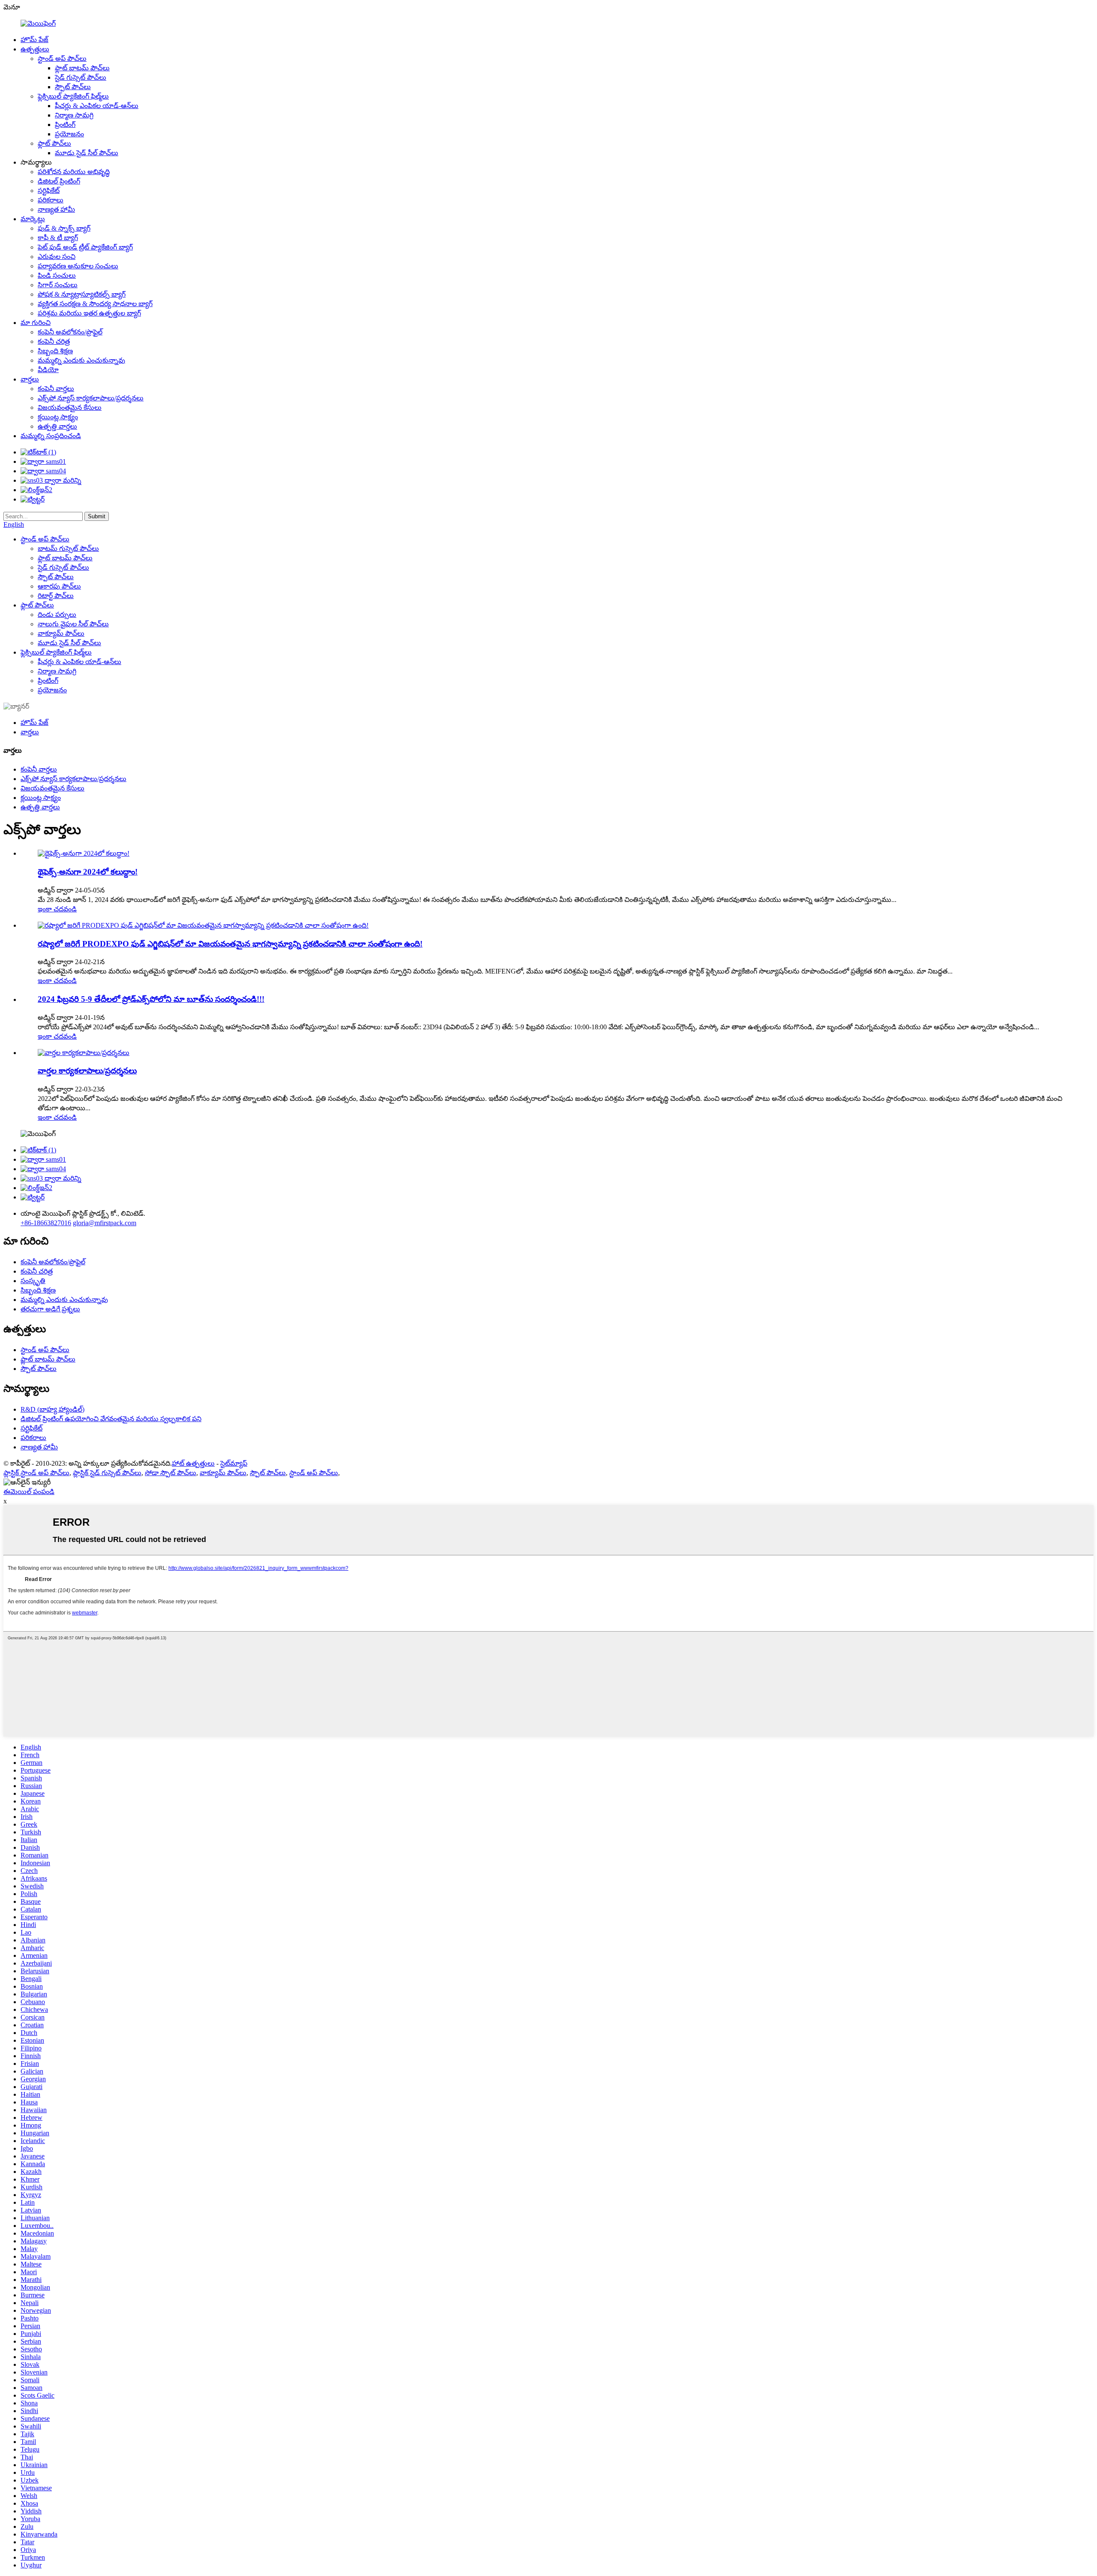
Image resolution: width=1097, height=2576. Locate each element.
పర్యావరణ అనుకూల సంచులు (78, 266)
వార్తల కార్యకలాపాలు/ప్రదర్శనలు (87, 1071)
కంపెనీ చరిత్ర (54, 341)
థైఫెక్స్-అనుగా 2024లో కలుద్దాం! (88, 872)
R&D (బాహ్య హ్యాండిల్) (52, 1409)
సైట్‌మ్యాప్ (234, 1463)
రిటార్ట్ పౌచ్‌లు (56, 596)
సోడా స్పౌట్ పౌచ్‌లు (171, 1473)
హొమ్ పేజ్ (34, 40)
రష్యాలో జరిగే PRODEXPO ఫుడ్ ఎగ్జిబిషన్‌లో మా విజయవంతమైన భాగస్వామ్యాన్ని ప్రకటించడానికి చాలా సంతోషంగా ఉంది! (230, 944)
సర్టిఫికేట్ (49, 191)
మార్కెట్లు (33, 219)
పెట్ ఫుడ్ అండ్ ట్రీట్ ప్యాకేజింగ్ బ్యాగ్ (85, 247)
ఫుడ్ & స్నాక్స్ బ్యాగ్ (64, 228)
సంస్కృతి (33, 1281)
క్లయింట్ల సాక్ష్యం (58, 417)
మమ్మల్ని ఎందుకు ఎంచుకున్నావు (81, 360)
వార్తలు (30, 379)
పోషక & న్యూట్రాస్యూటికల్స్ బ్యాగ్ (82, 294)
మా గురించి (36, 323)
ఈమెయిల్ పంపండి (29, 1492)
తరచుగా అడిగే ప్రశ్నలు (50, 1309)
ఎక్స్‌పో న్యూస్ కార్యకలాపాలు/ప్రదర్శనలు (91, 398)
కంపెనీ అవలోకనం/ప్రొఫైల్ (70, 332)
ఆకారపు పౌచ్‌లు (59, 586)
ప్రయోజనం (69, 134)
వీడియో (48, 370)
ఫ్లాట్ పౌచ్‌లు (54, 143)
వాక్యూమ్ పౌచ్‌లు (61, 633)
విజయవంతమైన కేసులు (70, 407)
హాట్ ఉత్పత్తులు (193, 1463)
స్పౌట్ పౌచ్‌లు (73, 87)
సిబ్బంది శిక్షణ (55, 351)
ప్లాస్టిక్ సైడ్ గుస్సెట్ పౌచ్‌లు (107, 1473)
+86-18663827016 (46, 1223)
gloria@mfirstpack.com (105, 1223)
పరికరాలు (51, 200)
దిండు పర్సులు (57, 615)
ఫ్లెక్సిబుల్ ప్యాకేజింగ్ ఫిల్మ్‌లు (73, 96)
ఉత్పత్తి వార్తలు (57, 426)
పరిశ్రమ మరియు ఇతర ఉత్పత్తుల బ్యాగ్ (89, 313)
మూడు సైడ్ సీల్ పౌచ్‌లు (87, 153)
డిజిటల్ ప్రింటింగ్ (59, 181)
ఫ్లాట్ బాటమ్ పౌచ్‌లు (82, 68)
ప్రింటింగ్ (65, 125)
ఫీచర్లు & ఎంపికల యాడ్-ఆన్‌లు (97, 106)
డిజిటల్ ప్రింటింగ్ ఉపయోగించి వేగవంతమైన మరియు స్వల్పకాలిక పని (111, 1419)
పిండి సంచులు (57, 275)
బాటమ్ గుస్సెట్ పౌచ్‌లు (68, 549)
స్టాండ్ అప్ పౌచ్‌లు (62, 59)
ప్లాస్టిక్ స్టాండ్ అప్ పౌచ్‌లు (36, 1473)
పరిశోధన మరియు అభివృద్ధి (74, 172)
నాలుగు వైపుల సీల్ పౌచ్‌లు (73, 624)
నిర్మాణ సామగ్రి (74, 115)
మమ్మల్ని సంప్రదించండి (51, 436)
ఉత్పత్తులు (35, 49)
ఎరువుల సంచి (57, 257)
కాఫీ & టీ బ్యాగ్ (58, 238)
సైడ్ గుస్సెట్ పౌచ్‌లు (81, 77)
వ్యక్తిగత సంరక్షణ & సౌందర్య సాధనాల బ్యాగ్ (95, 304)
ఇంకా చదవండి (57, 909)
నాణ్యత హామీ (56, 209)
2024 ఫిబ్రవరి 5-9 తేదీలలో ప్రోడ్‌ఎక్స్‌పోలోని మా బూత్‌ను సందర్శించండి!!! (151, 999)
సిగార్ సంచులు (58, 285)
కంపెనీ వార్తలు (56, 389)
